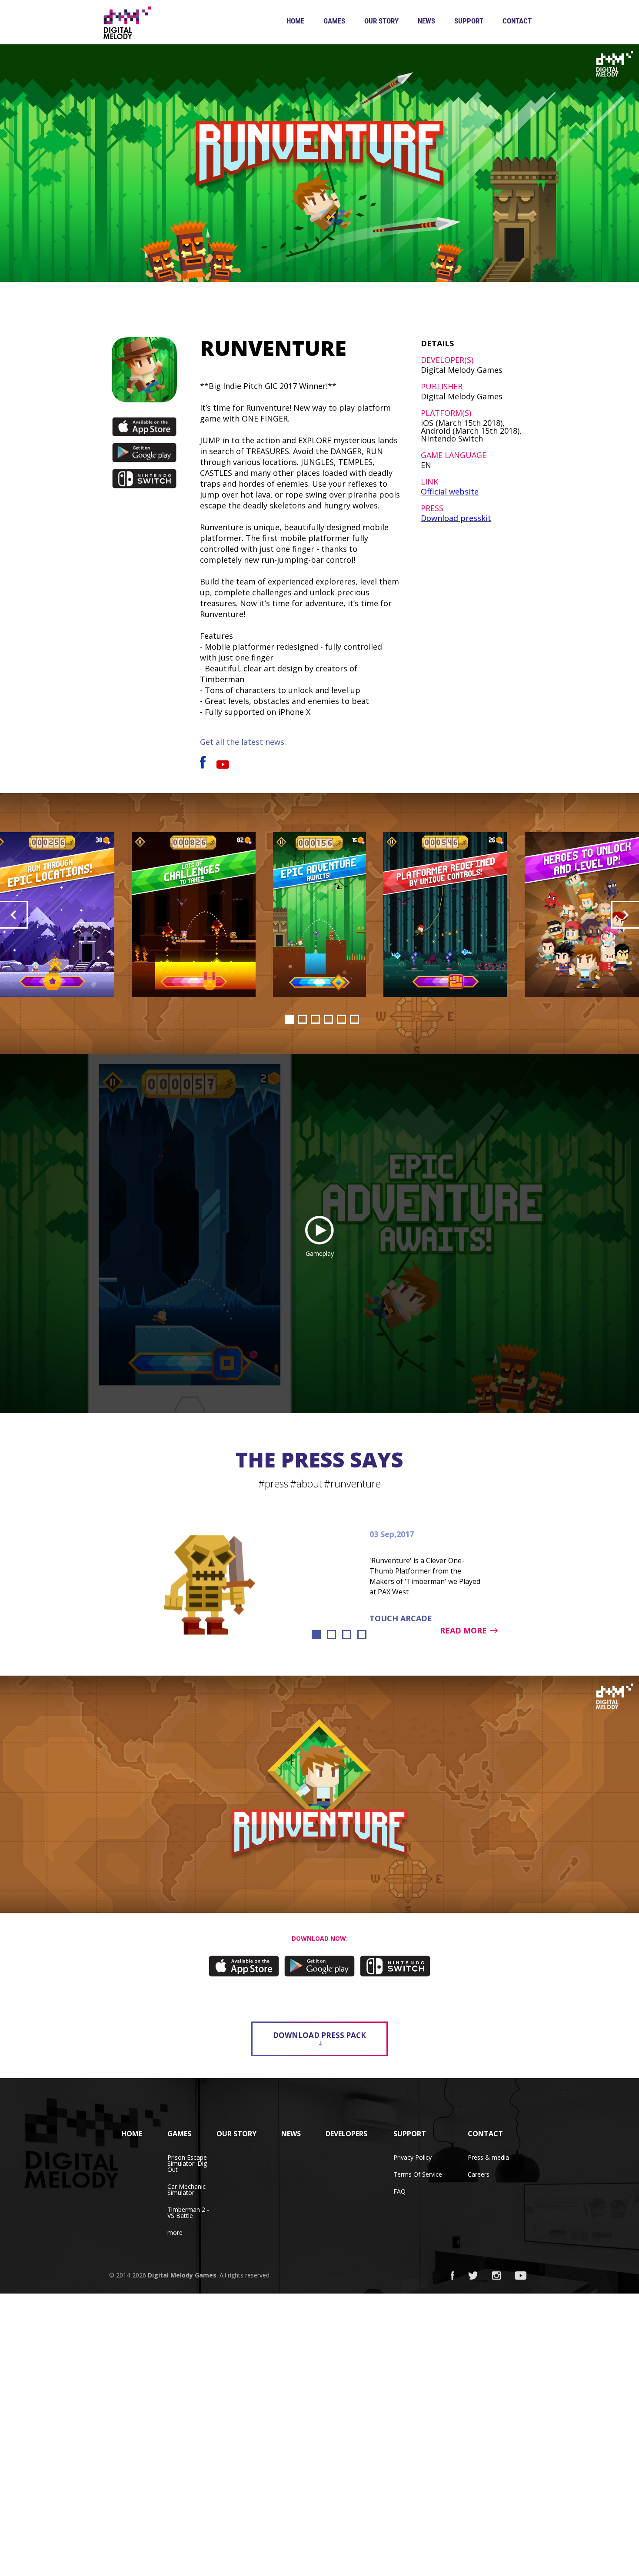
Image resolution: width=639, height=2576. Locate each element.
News (426, 21)
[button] (14, 915)
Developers (346, 2134)
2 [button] (302, 1019)
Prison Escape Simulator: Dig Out (187, 2163)
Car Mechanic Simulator (186, 2189)
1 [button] (289, 1019)
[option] (319, 915)
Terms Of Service (418, 2174)
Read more (463, 1630)
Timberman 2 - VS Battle (188, 2213)
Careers (479, 2174)
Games (334, 21)
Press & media (488, 2157)
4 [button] (328, 1019)
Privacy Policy (413, 2157)
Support (469, 21)
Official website (450, 491)
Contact (517, 21)
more (175, 2232)
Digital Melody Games (182, 2275)
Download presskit (456, 518)
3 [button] (315, 1019)
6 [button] (354, 1019)
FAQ (399, 2191)
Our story (381, 21)
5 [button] (341, 1019)
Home (295, 21)
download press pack (319, 2035)
